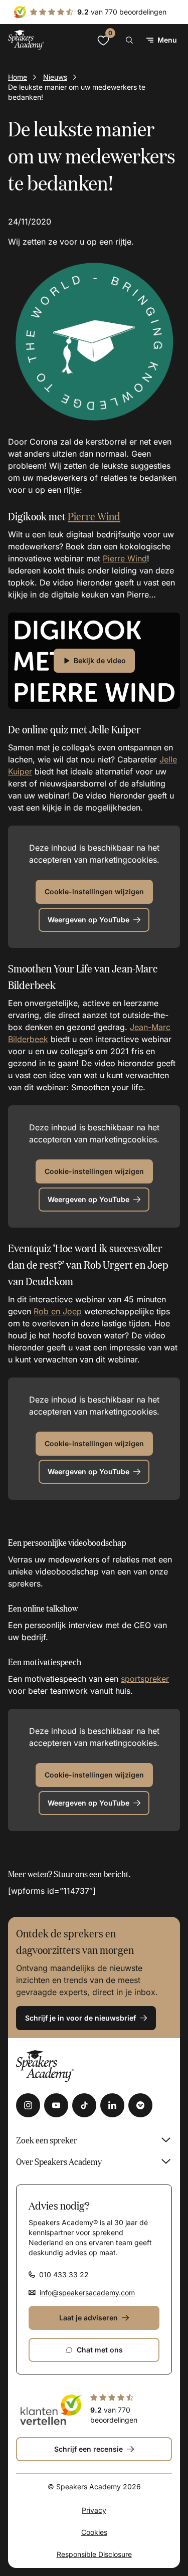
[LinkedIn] (112, 2105)
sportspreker (145, 1679)
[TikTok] (84, 2105)
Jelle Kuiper (115, 729)
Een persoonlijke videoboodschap (67, 1542)
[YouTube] (56, 2105)
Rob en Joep (58, 1311)
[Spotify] (140, 2105)
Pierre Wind (94, 516)
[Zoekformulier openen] (129, 40)
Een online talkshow (43, 1608)
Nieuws (55, 77)
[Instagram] (28, 2105)
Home (18, 77)
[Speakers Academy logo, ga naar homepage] (26, 40)
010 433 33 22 (64, 2274)
